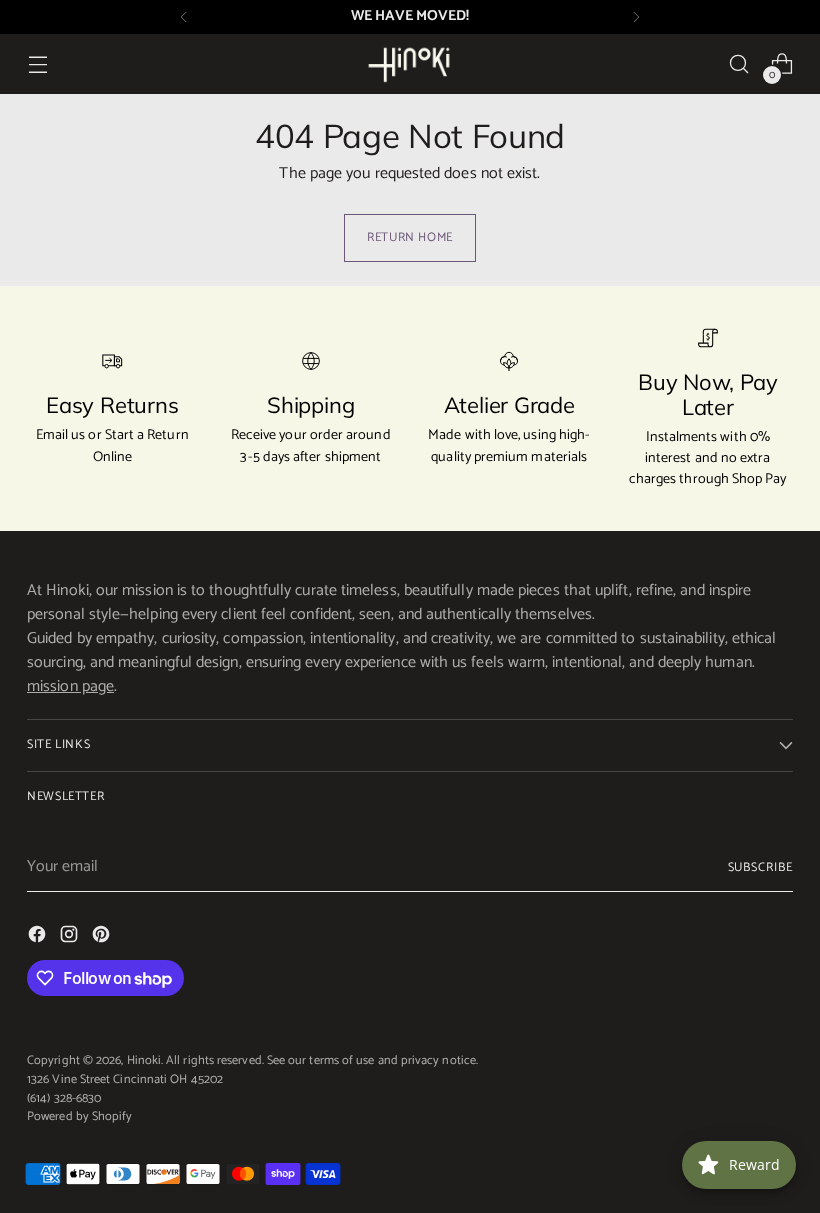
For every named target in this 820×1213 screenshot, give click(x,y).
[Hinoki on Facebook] (39, 938)
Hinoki (144, 1060)
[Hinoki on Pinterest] (103, 938)
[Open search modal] (739, 64)
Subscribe (760, 867)
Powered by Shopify (79, 1116)
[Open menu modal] (37, 64)
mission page (70, 686)
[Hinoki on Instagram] (71, 938)
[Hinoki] (410, 63)
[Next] (636, 17)
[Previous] (184, 17)
